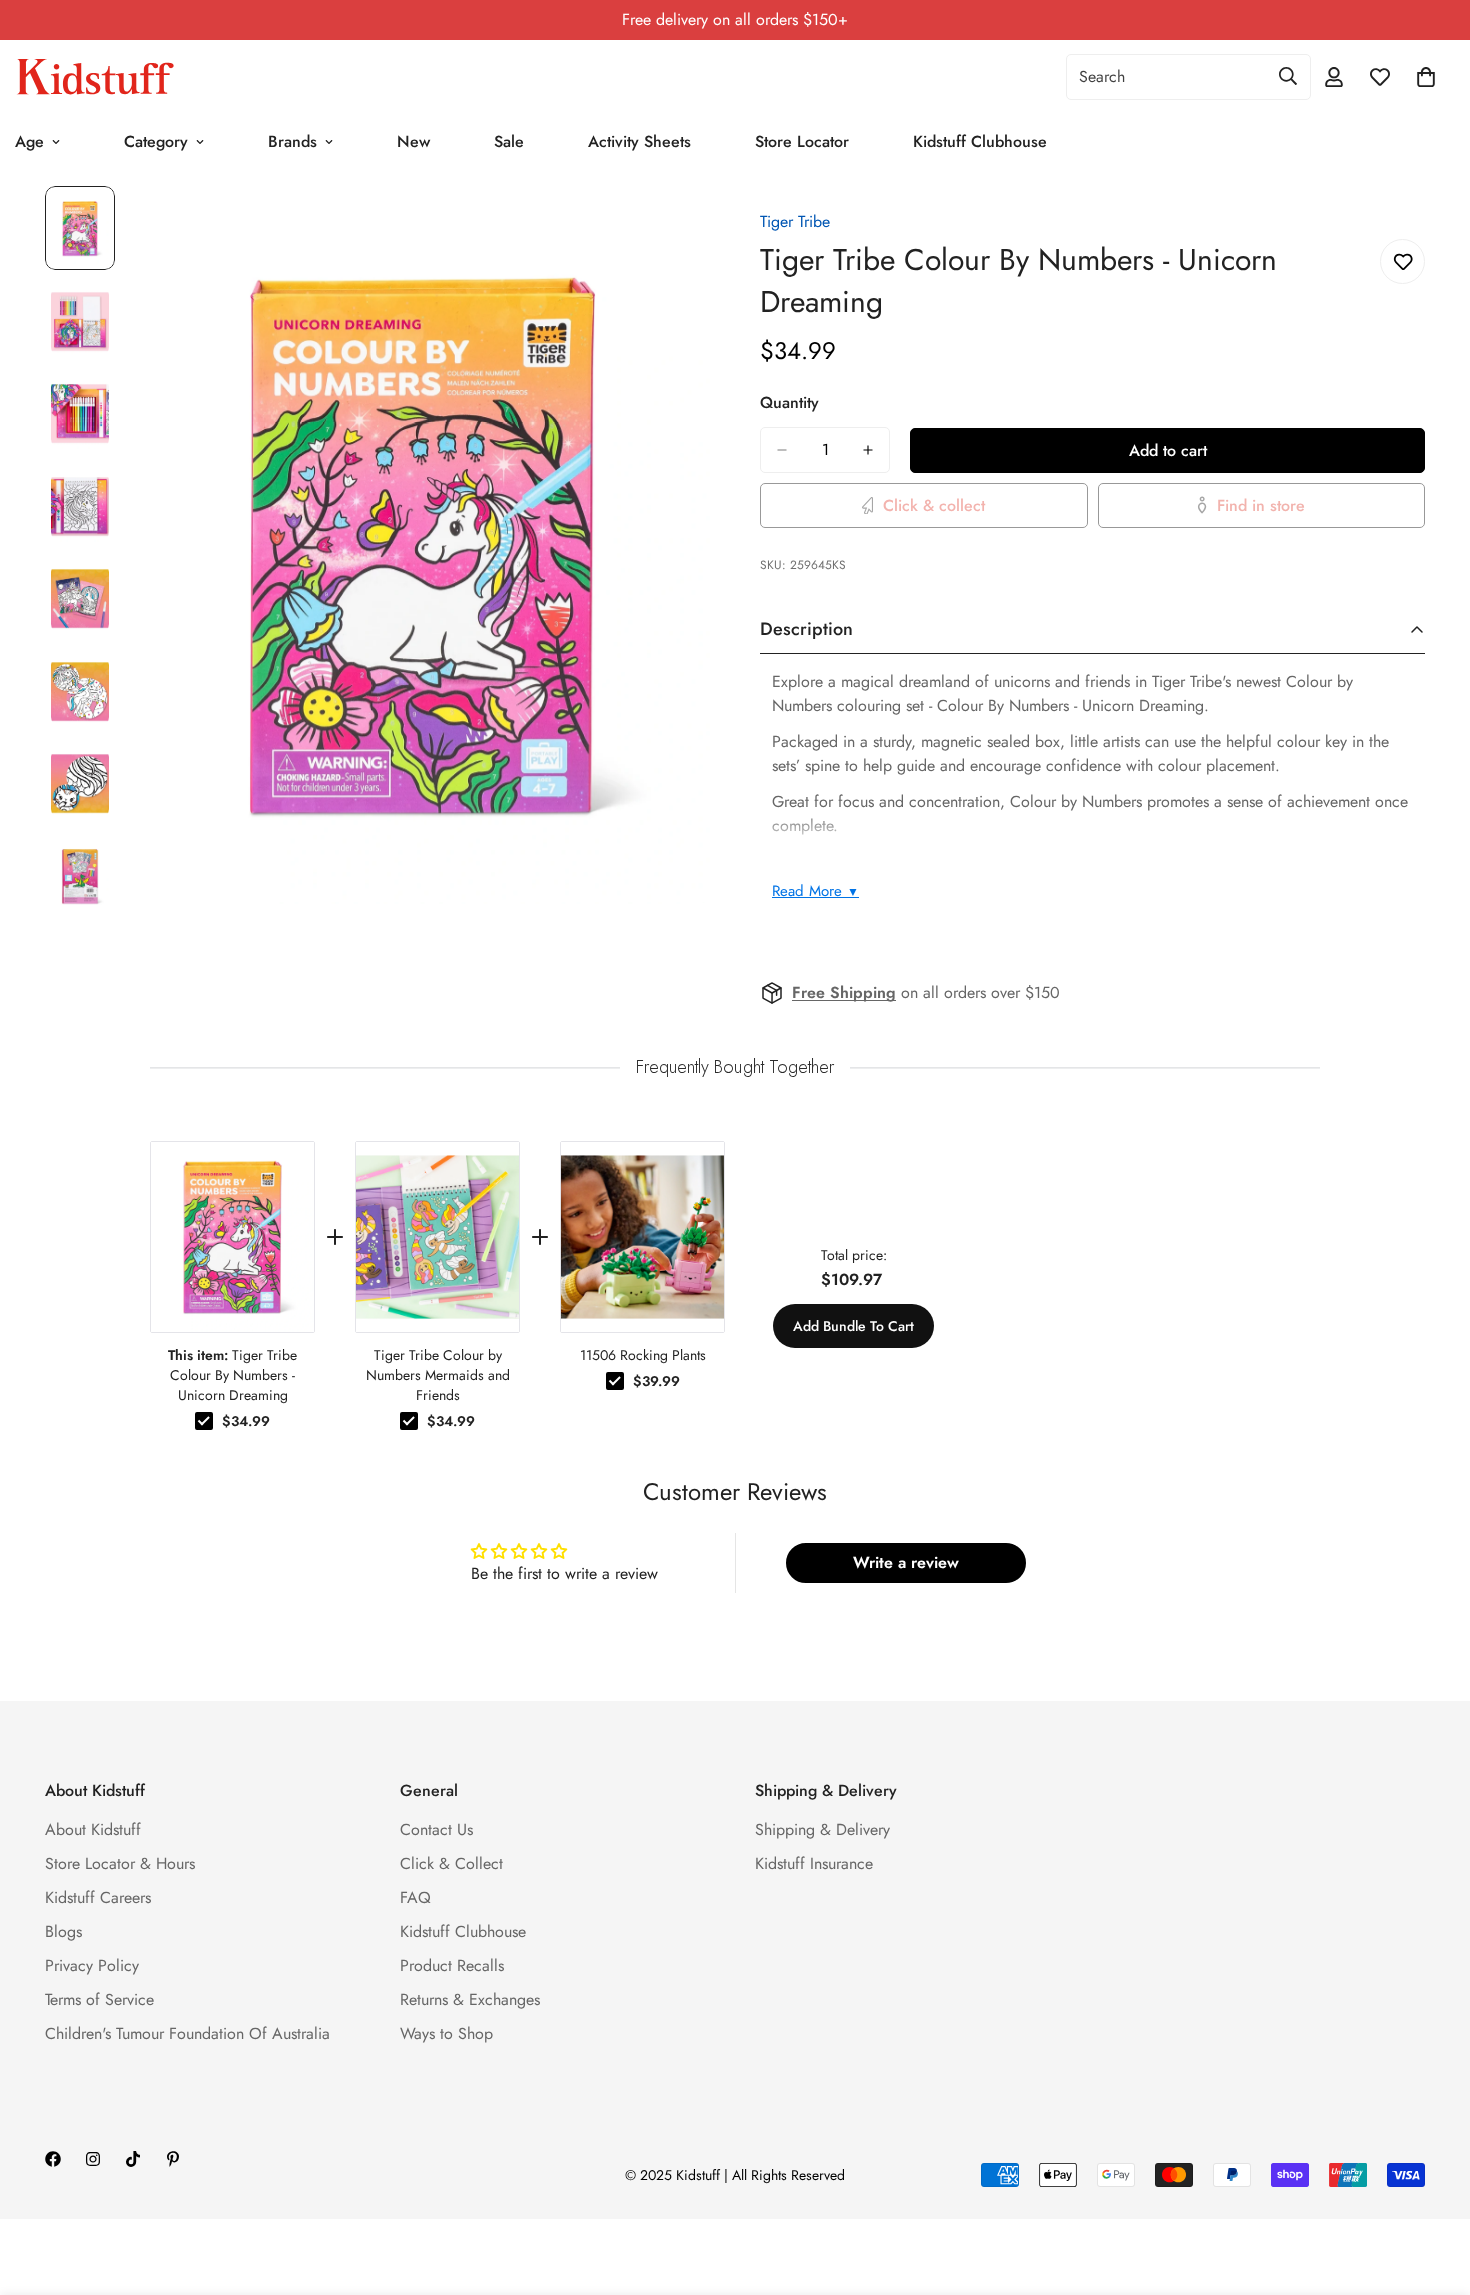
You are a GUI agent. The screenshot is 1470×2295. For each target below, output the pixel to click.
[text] (735, 1067)
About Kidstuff (93, 1829)
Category (156, 141)
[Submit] (1288, 76)
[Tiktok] (133, 2159)
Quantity (789, 402)
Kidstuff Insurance (814, 1863)
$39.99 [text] (656, 1381)
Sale (509, 141)
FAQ (415, 1897)
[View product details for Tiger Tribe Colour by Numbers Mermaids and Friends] (437, 1237)
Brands (292, 141)
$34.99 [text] (246, 1421)
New (413, 141)
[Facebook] (53, 2159)
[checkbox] (204, 1421)
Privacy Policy (92, 1965)
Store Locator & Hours (120, 1863)
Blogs (63, 1931)
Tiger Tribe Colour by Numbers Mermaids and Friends (438, 1375)
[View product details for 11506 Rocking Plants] (642, 1237)
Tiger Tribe (795, 221)
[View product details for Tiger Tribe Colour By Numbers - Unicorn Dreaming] (232, 1237)
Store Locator (802, 141)
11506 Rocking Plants (643, 1355)
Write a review (906, 1562)
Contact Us (436, 1829)
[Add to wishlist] (1402, 261)
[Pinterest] (173, 2159)
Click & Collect (451, 1863)
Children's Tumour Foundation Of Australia (187, 2033)
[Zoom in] (667, 228)
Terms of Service (99, 1999)
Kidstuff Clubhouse (980, 141)
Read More (815, 891)
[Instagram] (93, 2159)
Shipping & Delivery (822, 1829)
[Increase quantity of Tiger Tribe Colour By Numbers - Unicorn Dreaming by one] (868, 450)
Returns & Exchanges (470, 1999)
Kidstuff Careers (98, 1897)
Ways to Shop (446, 2033)
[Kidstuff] (95, 77)
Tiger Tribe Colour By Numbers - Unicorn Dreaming (232, 1375)
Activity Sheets (639, 141)
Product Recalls (452, 1965)
